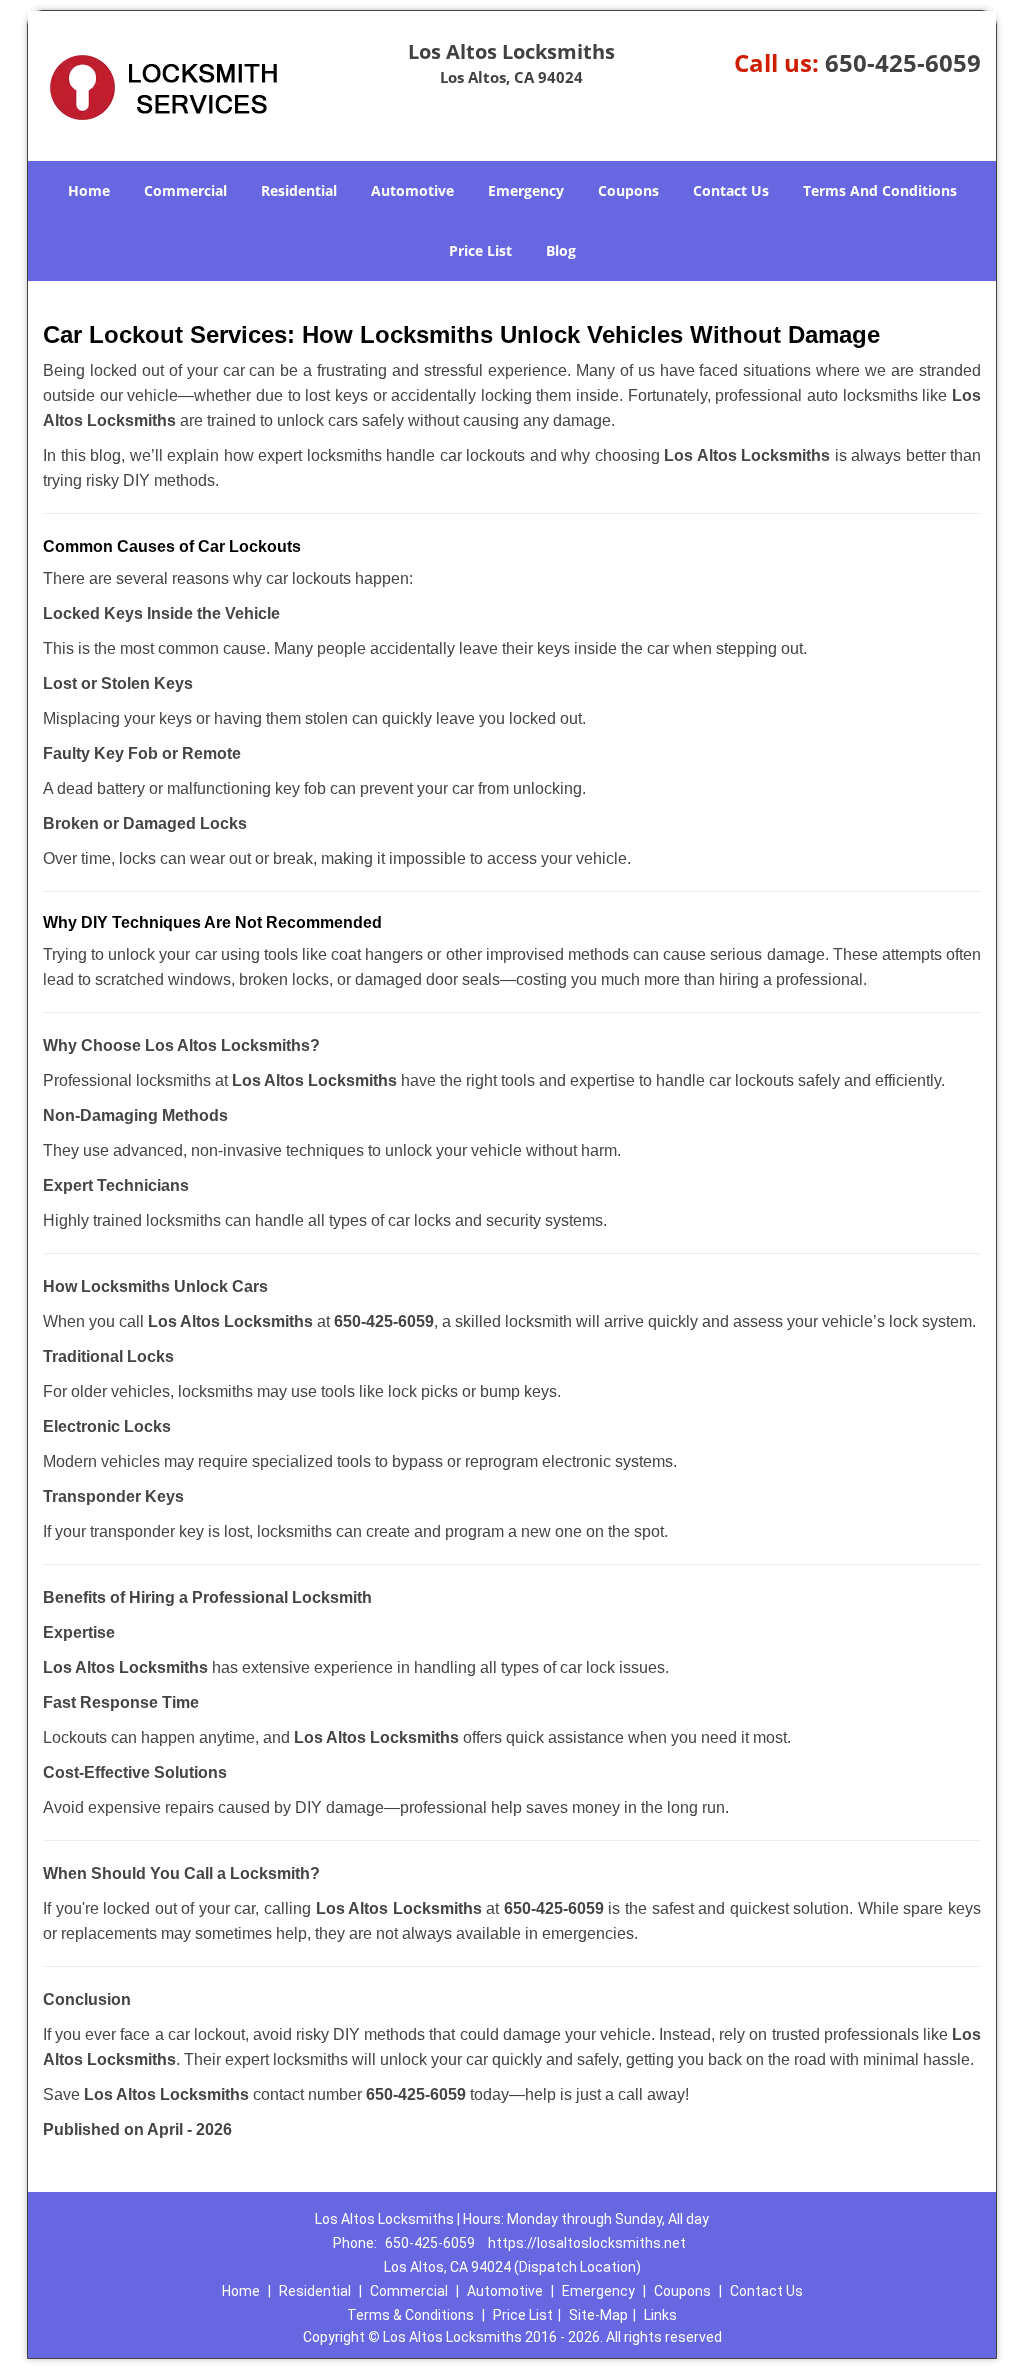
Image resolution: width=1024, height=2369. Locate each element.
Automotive (412, 190)
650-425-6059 (903, 62)
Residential (299, 190)
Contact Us (731, 190)
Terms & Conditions (410, 2315)
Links (660, 2315)
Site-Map (598, 2315)
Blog (561, 250)
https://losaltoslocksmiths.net (587, 2243)
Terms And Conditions (880, 190)
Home (89, 190)
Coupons (628, 190)
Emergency (526, 190)
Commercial (185, 190)
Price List (480, 250)
